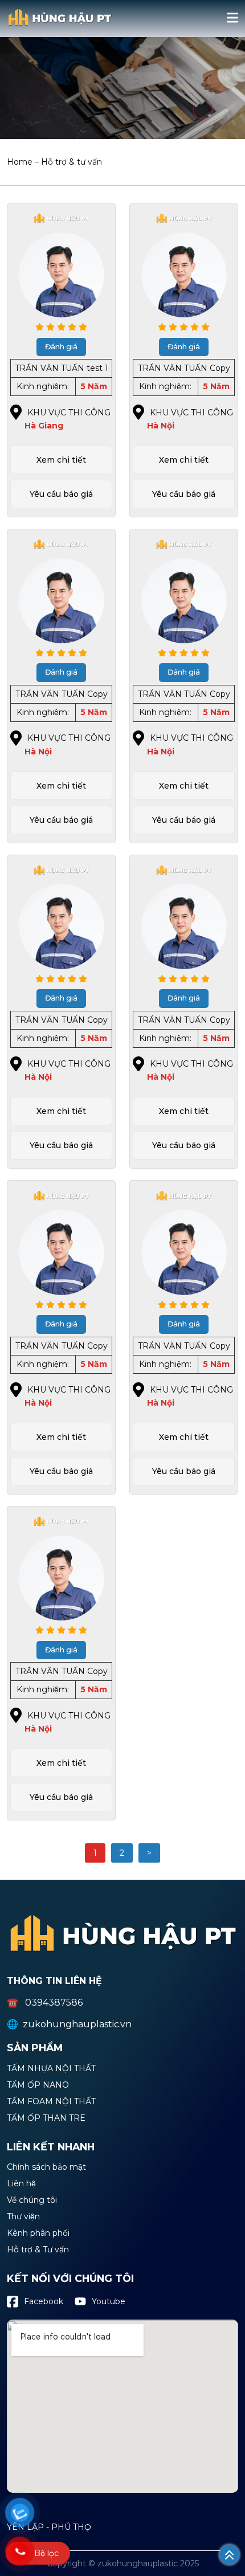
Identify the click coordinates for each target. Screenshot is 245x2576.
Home (20, 162)
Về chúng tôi (32, 2201)
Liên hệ (21, 2184)
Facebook (44, 2301)
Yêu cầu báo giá (61, 494)
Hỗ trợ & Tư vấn (38, 2250)
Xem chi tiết (61, 460)
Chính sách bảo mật (46, 2167)
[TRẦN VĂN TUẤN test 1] (61, 260)
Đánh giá (61, 347)
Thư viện (23, 2217)
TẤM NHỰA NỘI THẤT (51, 2069)
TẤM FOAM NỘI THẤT (51, 2102)
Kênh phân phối (38, 2234)
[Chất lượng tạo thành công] (60, 27)
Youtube (109, 2301)
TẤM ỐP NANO (38, 2085)
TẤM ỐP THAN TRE (46, 2118)
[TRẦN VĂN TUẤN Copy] (184, 260)
